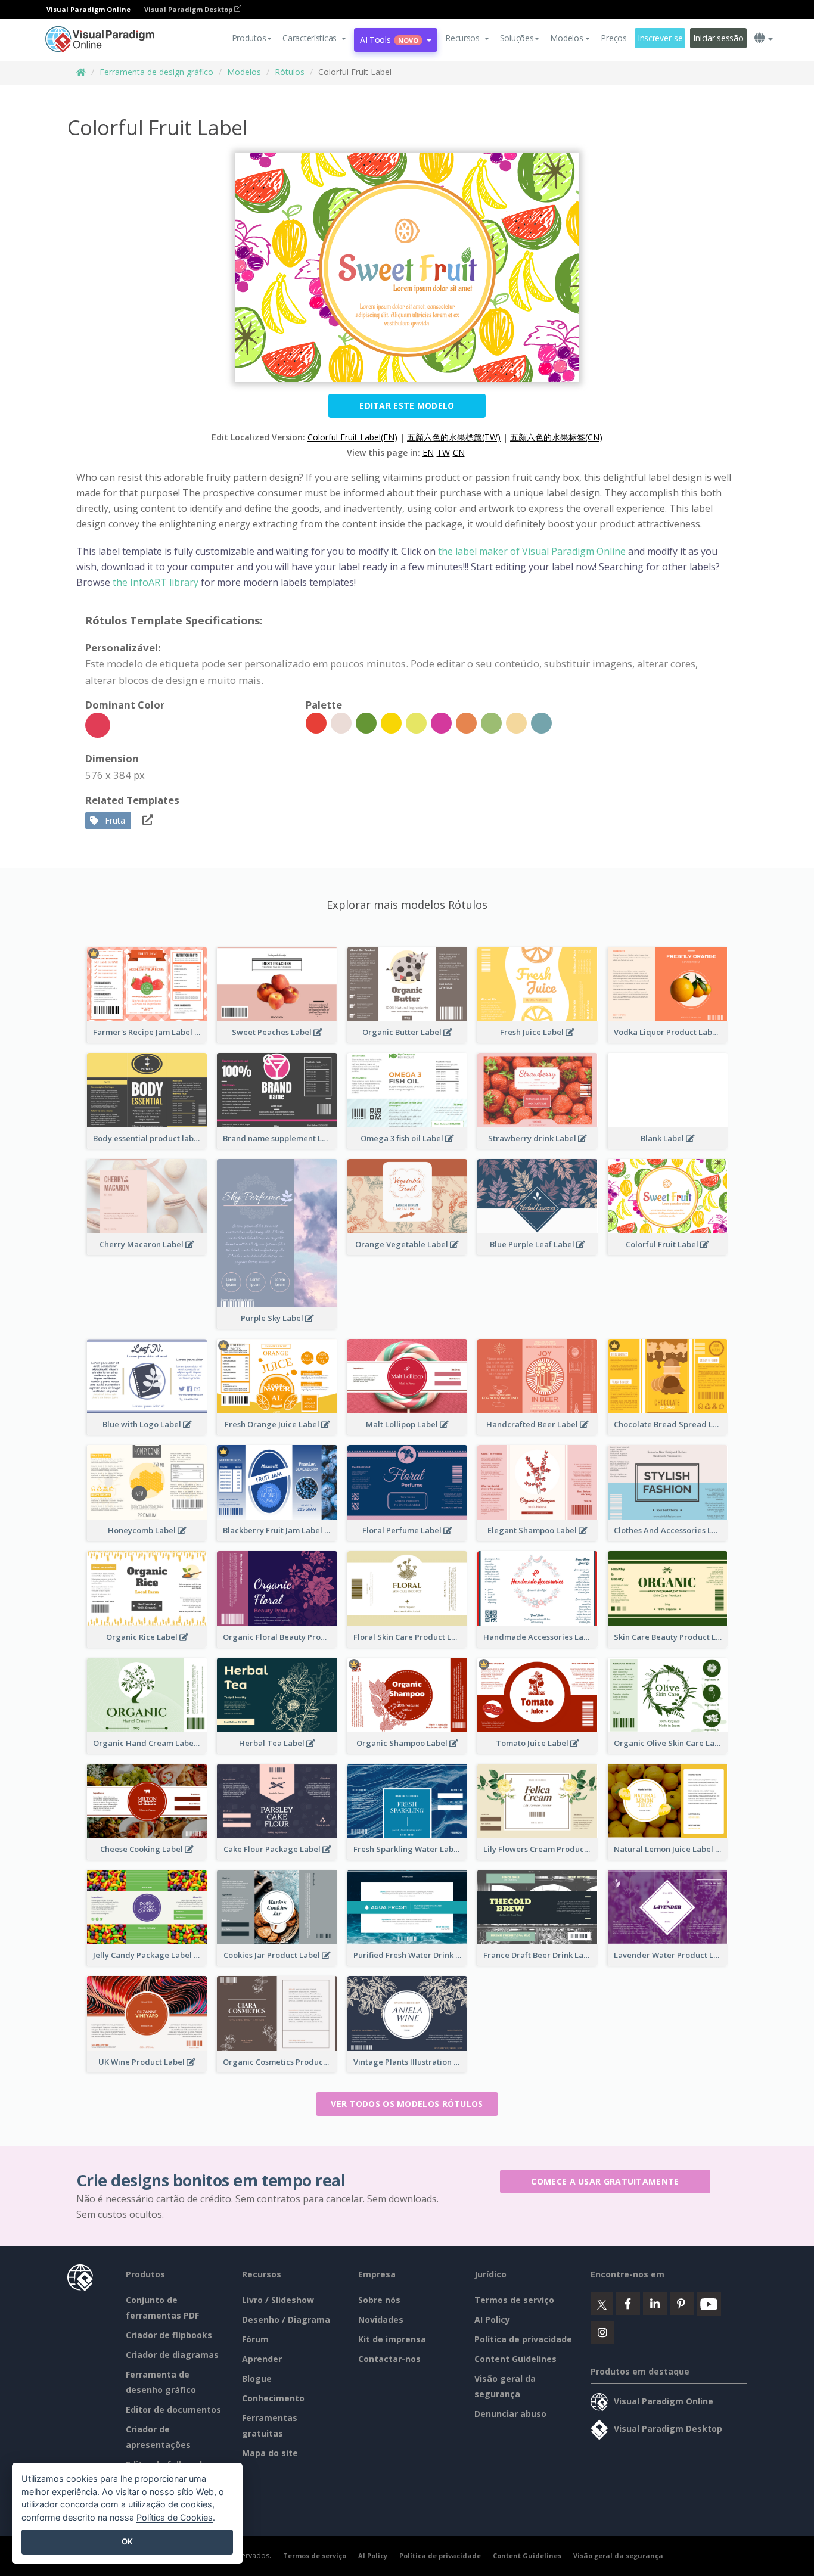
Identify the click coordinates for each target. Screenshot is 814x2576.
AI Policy (492, 2319)
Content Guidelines (515, 2359)
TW (443, 453)
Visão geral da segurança (618, 2555)
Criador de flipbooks (169, 2335)
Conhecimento (273, 2398)
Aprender (262, 2359)
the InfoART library (156, 582)
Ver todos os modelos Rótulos (407, 2104)
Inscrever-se (660, 38)
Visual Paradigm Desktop (189, 9)
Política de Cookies (175, 2517)
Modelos (244, 72)
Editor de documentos (173, 2409)
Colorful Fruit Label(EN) (352, 437)
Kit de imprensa (392, 2339)
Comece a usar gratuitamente (605, 2181)
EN (428, 453)
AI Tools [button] (389, 40)
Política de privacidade (523, 2339)
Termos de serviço (514, 2300)
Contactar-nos (389, 2359)
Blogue (257, 2378)
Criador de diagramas (172, 2355)
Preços (613, 38)
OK (127, 2541)
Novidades (381, 2319)
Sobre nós (379, 2300)
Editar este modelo (407, 405)
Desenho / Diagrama (286, 2319)
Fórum (255, 2339)
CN (459, 453)
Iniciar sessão (718, 38)
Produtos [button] (249, 38)
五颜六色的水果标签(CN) (556, 437)
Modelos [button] (566, 38)
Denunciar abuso (510, 2414)
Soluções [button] (517, 38)
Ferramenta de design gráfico (156, 72)
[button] (314, 38)
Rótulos (290, 72)
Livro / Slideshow (278, 2300)
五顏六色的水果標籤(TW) (454, 437)
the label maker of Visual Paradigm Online (532, 551)
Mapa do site (270, 2453)
